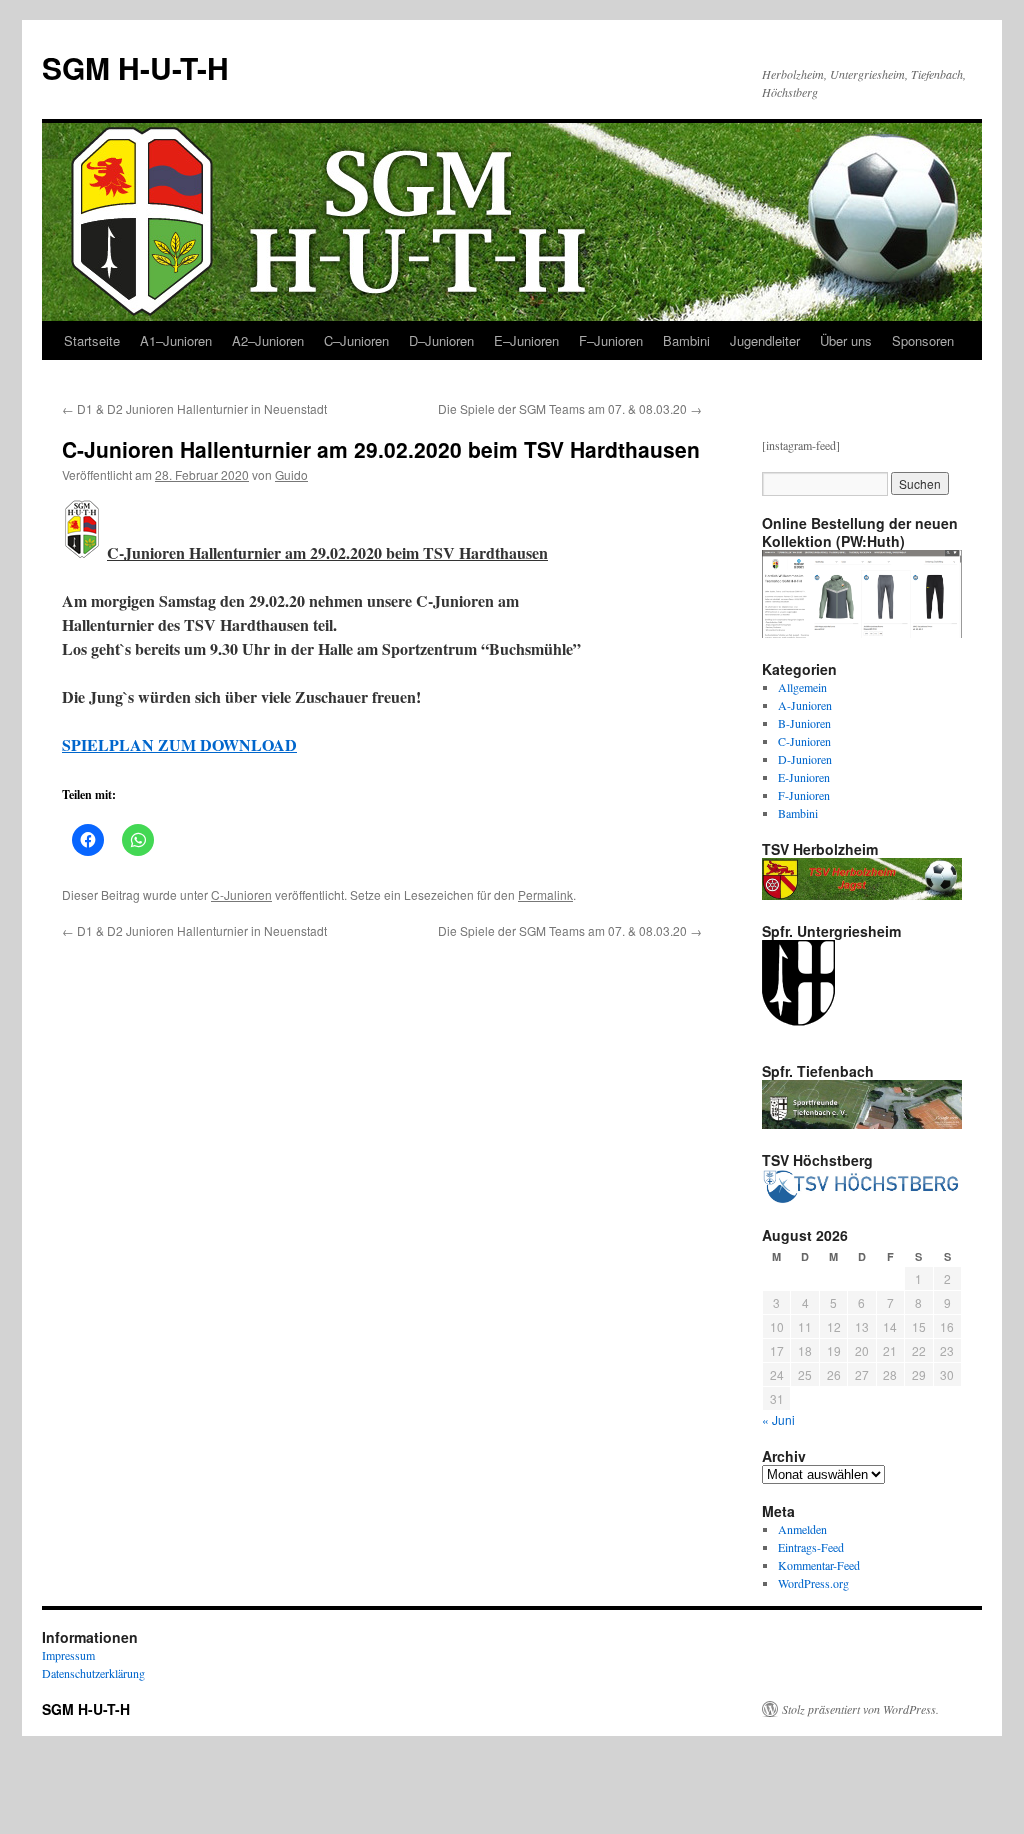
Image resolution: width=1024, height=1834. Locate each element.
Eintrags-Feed (811, 1547)
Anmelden (802, 1529)
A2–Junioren (268, 340)
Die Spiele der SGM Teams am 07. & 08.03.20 (570, 408)
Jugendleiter (765, 340)
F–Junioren (611, 340)
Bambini (686, 340)
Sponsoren (923, 340)
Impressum (68, 1655)
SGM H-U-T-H (135, 67)
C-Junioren (241, 894)
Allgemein (802, 687)
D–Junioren (441, 340)
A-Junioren (805, 705)
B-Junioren (804, 723)
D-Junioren (805, 759)
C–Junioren (356, 340)
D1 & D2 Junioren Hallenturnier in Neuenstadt (194, 408)
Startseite (92, 340)
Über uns (846, 340)
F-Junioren (804, 795)
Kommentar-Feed (819, 1565)
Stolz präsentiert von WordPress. (860, 1709)
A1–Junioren (176, 340)
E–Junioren (526, 340)
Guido (291, 474)
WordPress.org (813, 1583)
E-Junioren (804, 777)
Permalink (545, 894)
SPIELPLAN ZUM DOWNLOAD (179, 744)
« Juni (778, 1419)
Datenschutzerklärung (93, 1673)
